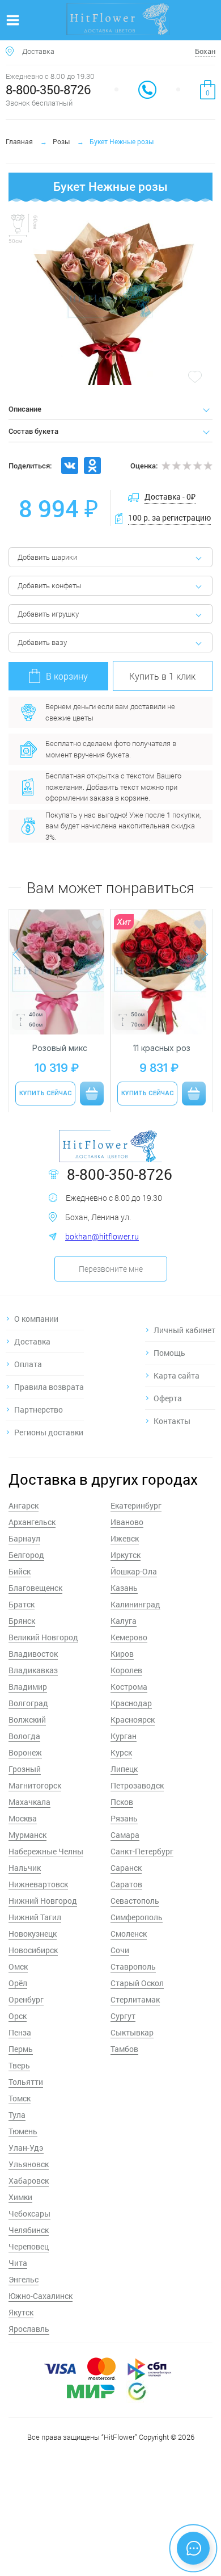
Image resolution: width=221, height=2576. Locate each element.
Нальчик (25, 1868)
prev (22, 955)
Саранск (126, 1868)
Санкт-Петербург (142, 1851)
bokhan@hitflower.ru (102, 1236)
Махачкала (29, 1802)
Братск (22, 1604)
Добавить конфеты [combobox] (50, 585)
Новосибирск (33, 1950)
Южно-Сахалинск (41, 2296)
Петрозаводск (137, 1785)
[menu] (13, 20)
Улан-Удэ (26, 2148)
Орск (18, 2016)
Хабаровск (29, 2181)
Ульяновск (29, 2164)
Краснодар (131, 1703)
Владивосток (33, 1654)
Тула (17, 2115)
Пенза (20, 2032)
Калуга (124, 1621)
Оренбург (26, 1999)
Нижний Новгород (43, 1901)
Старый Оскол (137, 1983)
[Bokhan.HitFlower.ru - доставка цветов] (110, 1147)
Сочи (120, 1950)
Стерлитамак (135, 1999)
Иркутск (126, 1555)
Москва (23, 1818)
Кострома (129, 1687)
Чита (18, 2263)
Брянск (22, 1621)
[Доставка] (45, 1341)
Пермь (21, 2049)
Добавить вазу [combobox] (42, 642)
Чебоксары (29, 2213)
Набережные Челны (46, 1851)
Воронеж (25, 1752)
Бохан (205, 51)
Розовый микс (60, 1048)
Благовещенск (35, 1588)
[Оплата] (45, 1364)
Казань (124, 1588)
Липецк (124, 1769)
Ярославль (29, 2329)
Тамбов (124, 2049)
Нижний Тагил (35, 1917)
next (199, 954)
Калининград (135, 1604)
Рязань (124, 1818)
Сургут (123, 2016)
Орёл (18, 1983)
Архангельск (32, 1522)
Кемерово (129, 1637)
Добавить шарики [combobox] (47, 557)
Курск (121, 1752)
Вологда (24, 1736)
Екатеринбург (136, 1505)
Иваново (127, 1522)
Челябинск (29, 2230)
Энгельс (24, 2279)
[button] (163, 676)
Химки (20, 2197)
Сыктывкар (132, 2032)
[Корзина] (208, 90)
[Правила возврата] (45, 1387)
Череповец (29, 2246)
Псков (122, 1802)
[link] (147, 90)
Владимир (28, 1687)
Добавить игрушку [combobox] (48, 614)
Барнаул (24, 1538)
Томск (20, 2098)
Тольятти (26, 2082)
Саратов (126, 1884)
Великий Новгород (43, 1637)
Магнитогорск (35, 1785)
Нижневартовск (38, 1884)
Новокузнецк (33, 1934)
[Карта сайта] (180, 1375)
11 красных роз (162, 1048)
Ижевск (125, 1538)
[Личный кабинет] (180, 1330)
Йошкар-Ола (134, 1571)
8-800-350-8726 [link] (48, 89)
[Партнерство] (45, 1410)
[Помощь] (180, 1353)
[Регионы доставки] (45, 1432)
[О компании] (45, 1319)
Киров (122, 1654)
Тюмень (23, 2131)
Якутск (21, 2312)
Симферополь (137, 1917)
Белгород (26, 1555)
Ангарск (24, 1505)
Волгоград (28, 1703)
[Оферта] (180, 1398)
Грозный (25, 1769)
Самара (125, 1835)
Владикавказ (33, 1670)
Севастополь (135, 1901)
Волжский (27, 1720)
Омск (18, 1966)
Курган (124, 1736)
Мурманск (27, 1835)
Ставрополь (133, 1966)
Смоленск (129, 1934)
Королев (126, 1670)
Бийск (20, 1571)
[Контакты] (180, 1421)
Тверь (19, 2065)
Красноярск (133, 1720)
